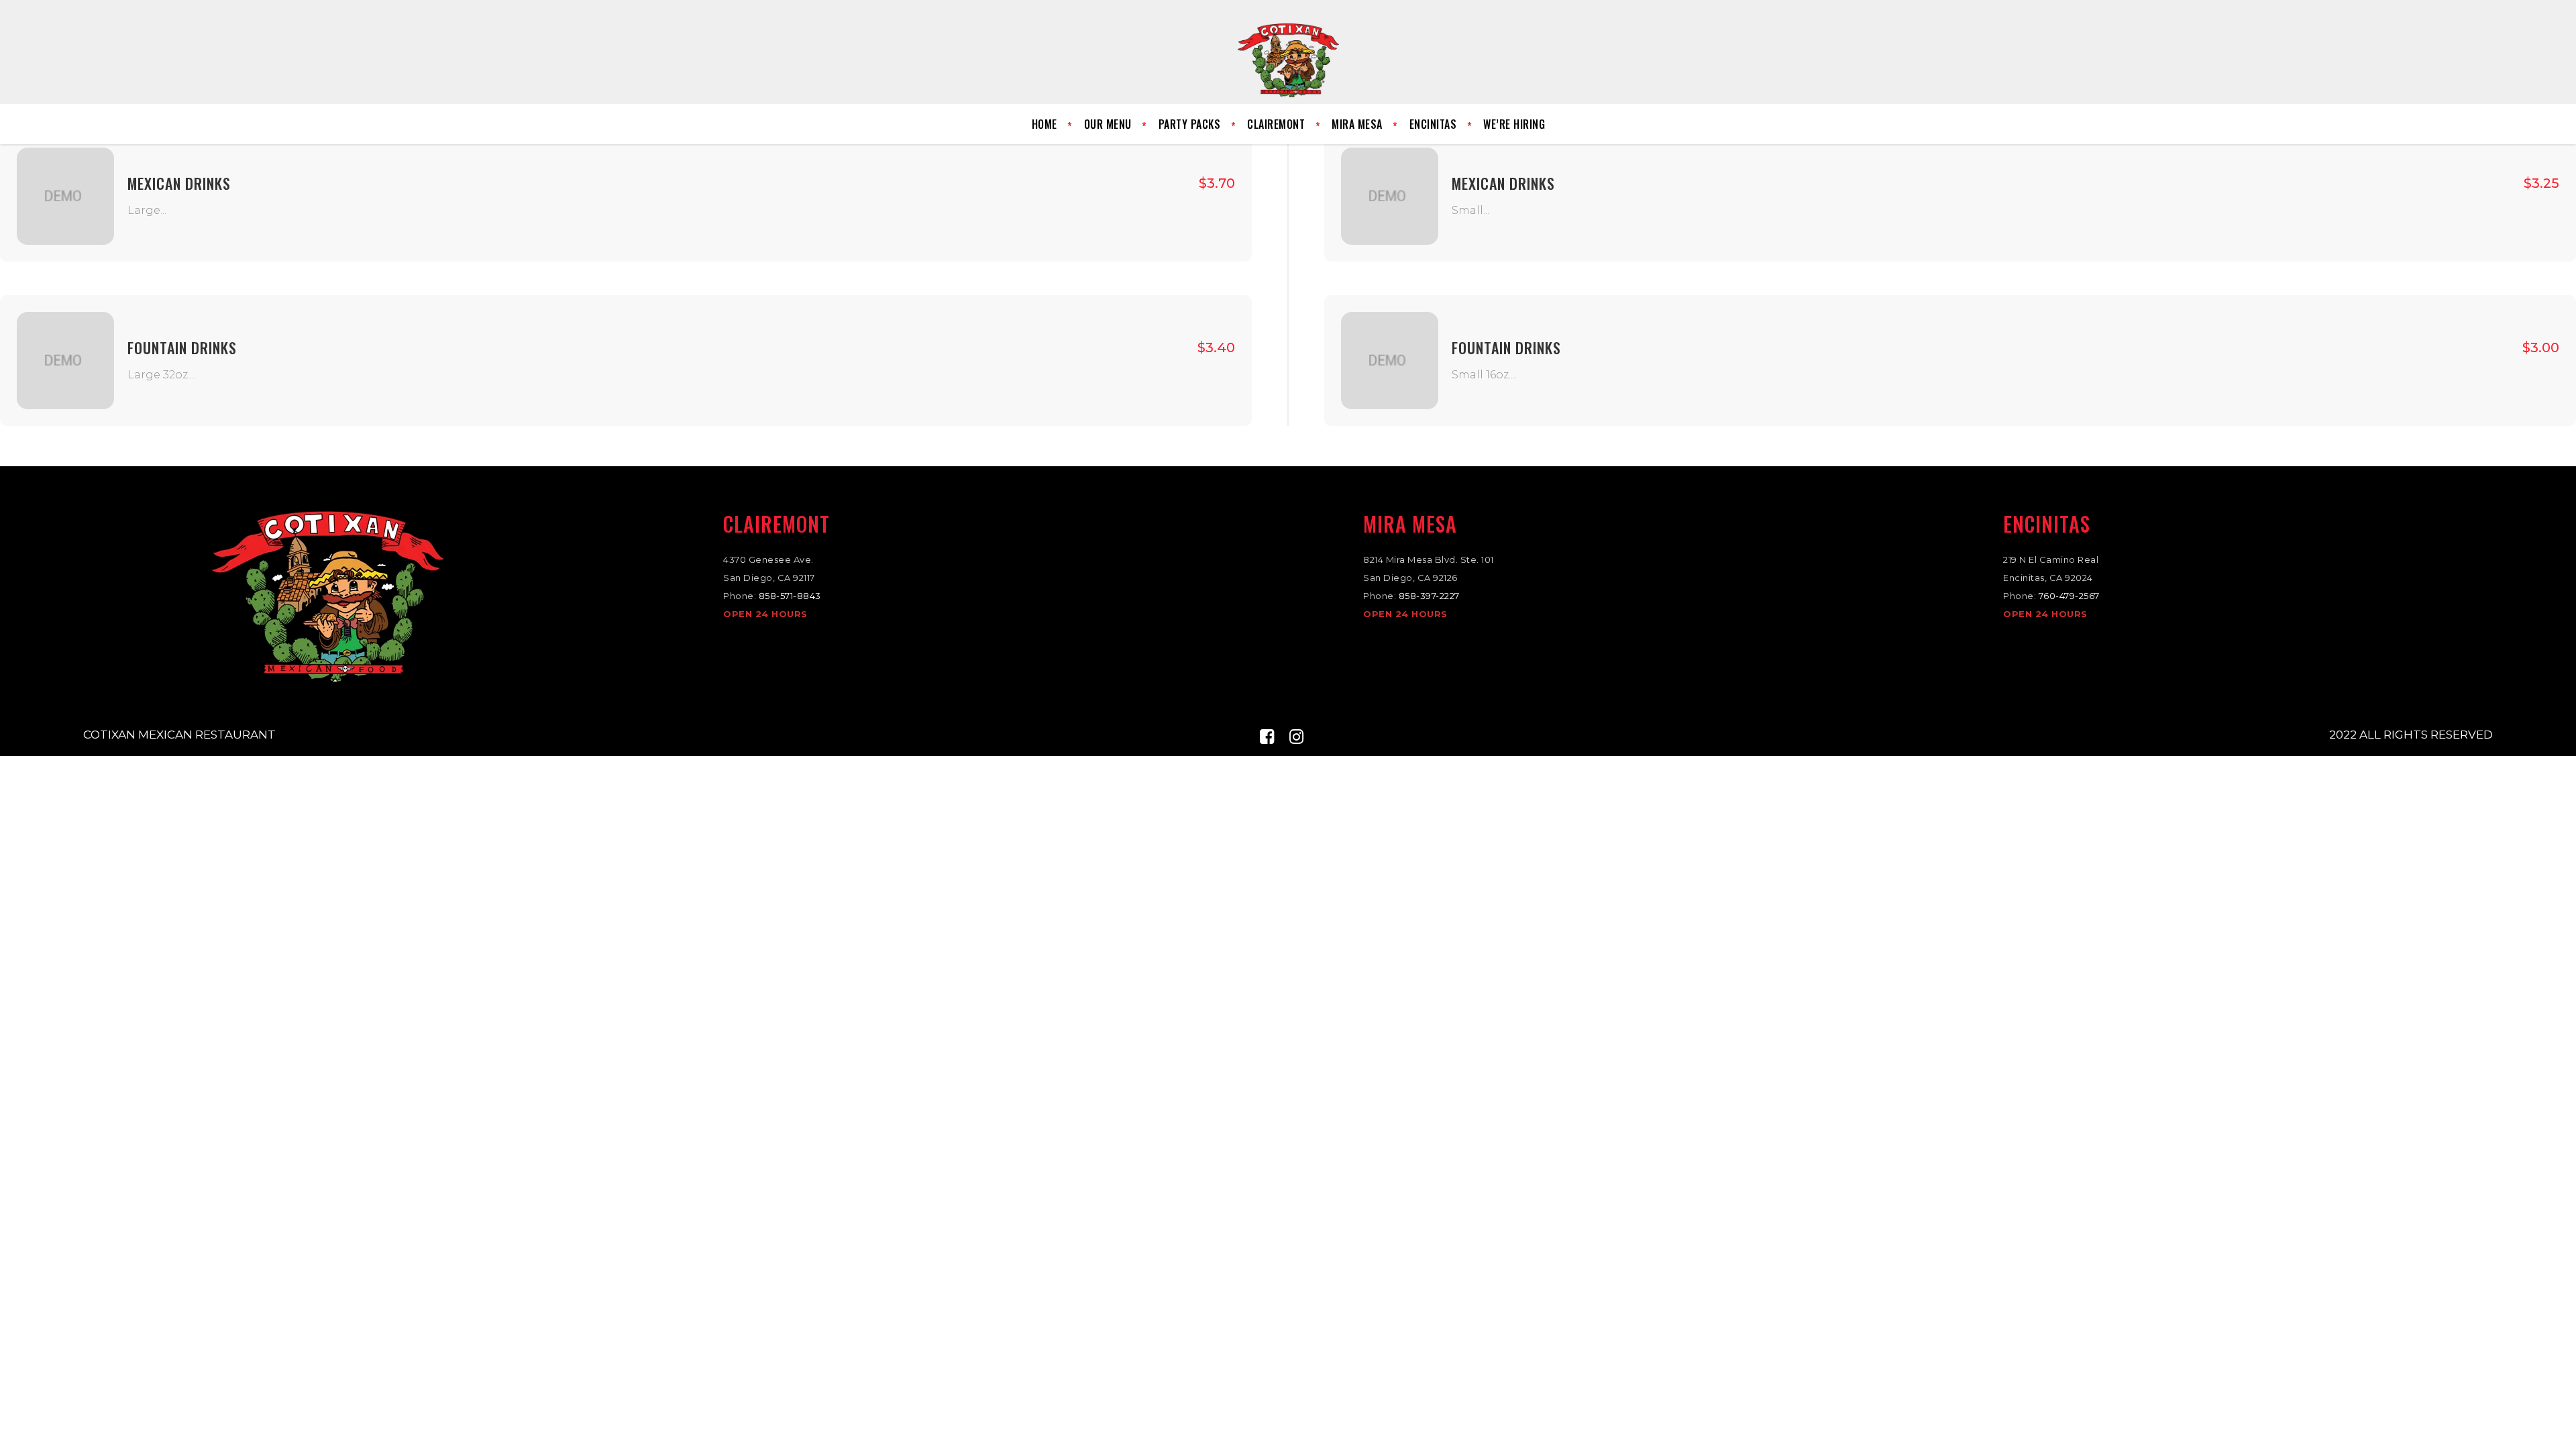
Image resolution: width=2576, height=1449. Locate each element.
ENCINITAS (2047, 524)
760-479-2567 (2069, 596)
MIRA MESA (1410, 524)
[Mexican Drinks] (65, 196)
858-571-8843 (790, 596)
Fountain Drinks (182, 347)
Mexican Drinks (179, 183)
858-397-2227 (1429, 596)
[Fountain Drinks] (65, 361)
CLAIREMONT (776, 524)
